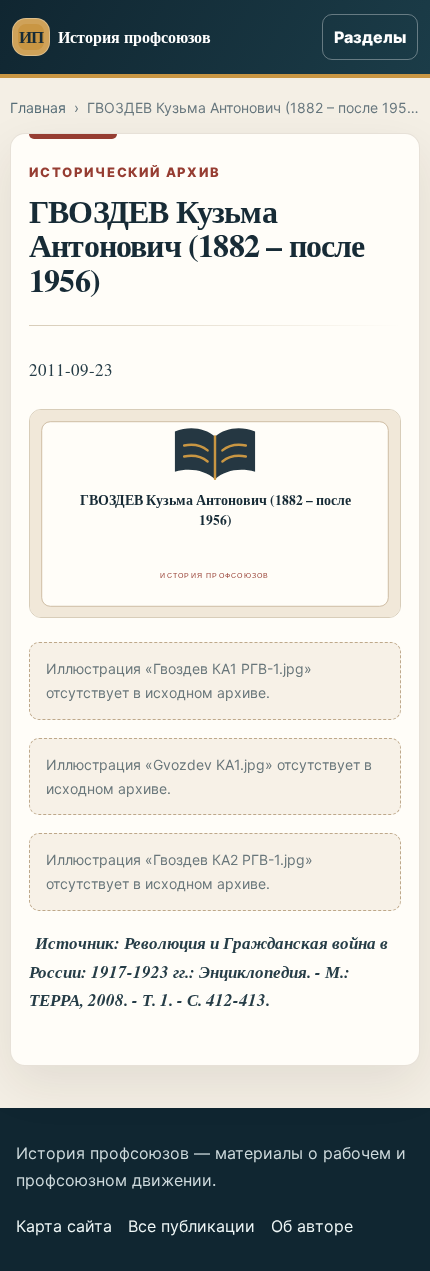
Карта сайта (64, 1226)
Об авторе (312, 1226)
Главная (38, 107)
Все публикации (191, 1226)
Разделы (370, 37)
